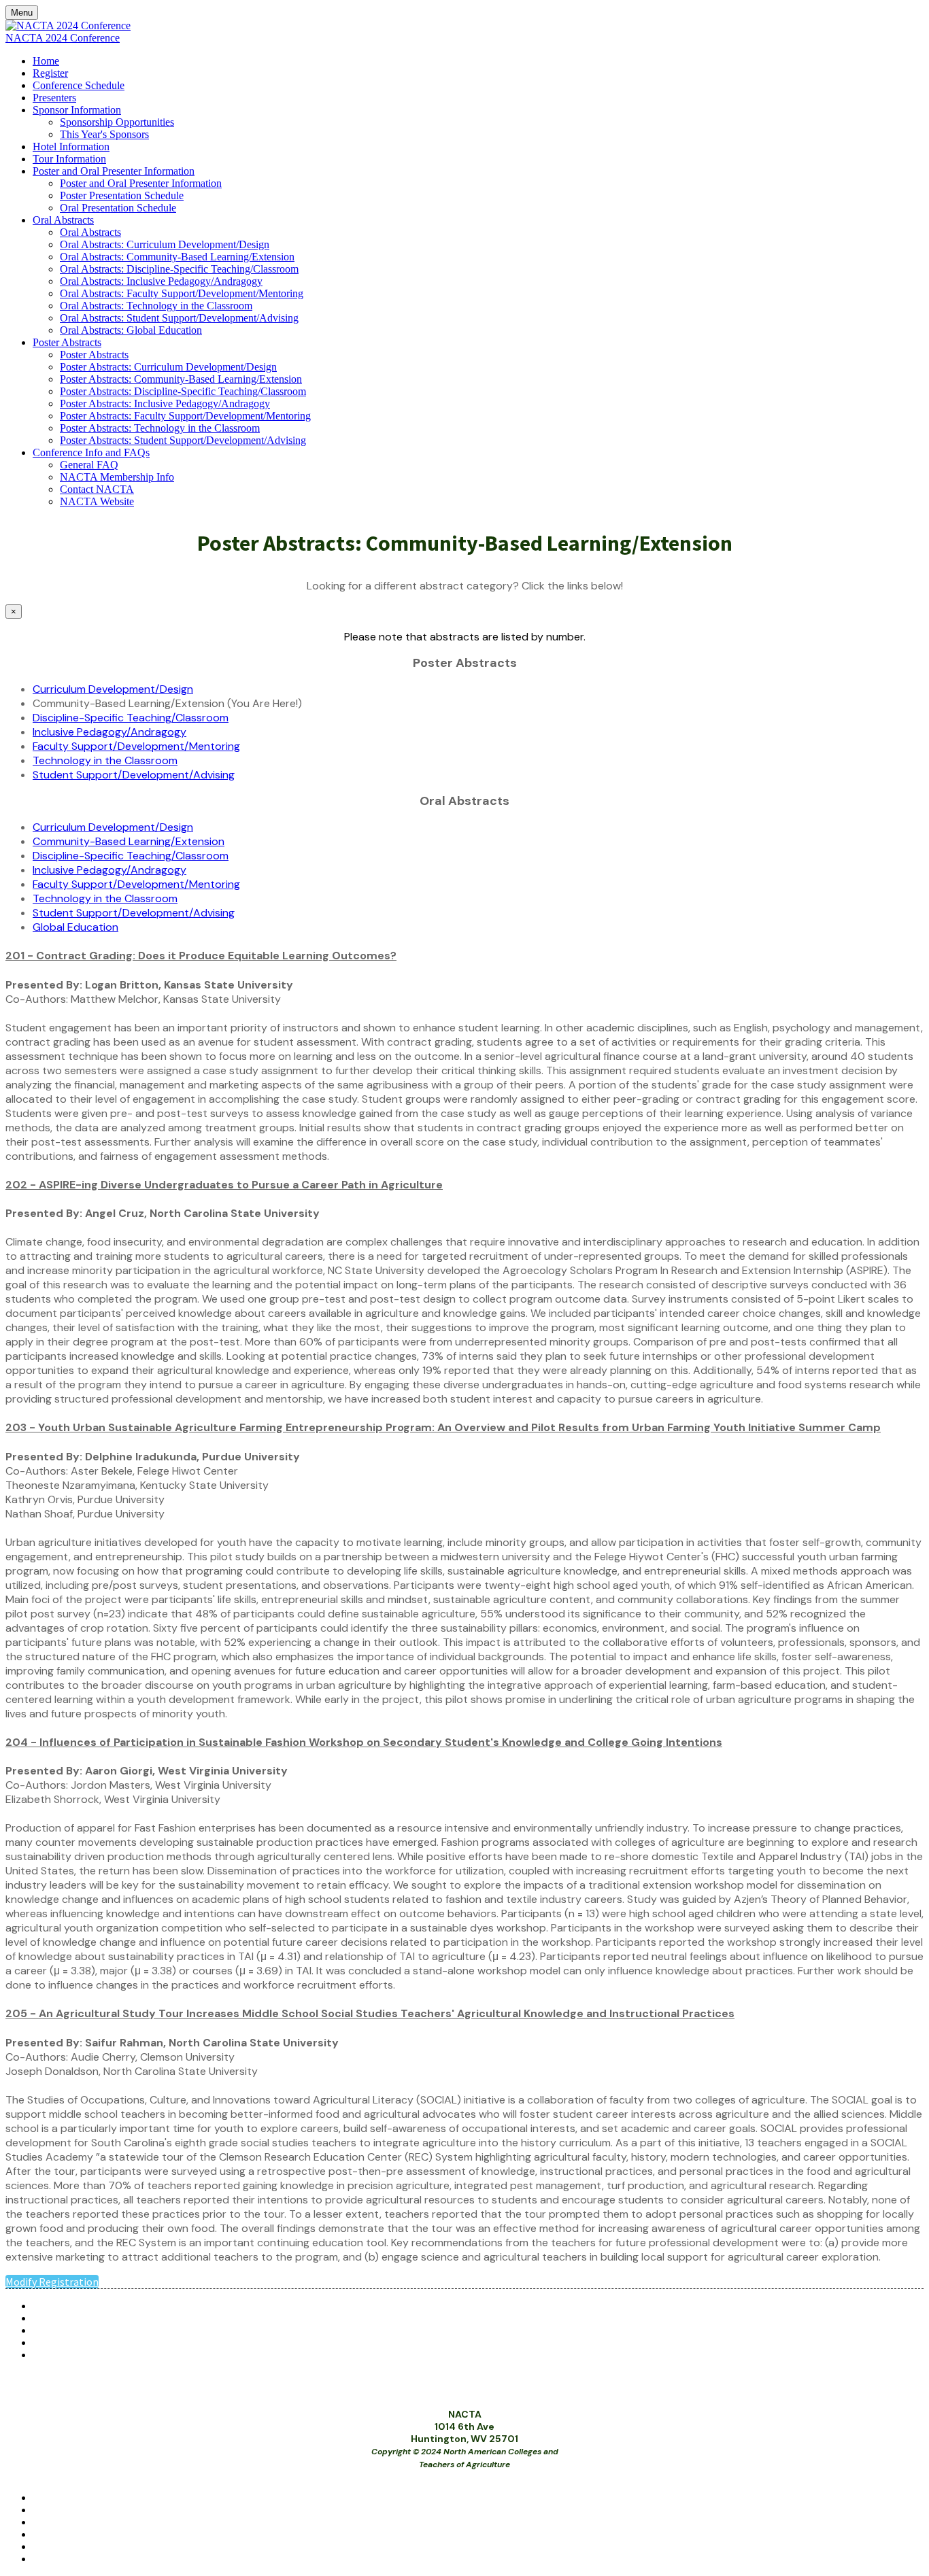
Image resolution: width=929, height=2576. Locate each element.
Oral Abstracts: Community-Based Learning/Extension (177, 257)
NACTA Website (97, 501)
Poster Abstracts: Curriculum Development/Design (168, 367)
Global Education (75, 927)
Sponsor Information (77, 110)
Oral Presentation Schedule (118, 208)
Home (46, 61)
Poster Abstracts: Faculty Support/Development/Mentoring (185, 416)
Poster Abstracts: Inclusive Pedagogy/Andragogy (165, 403)
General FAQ (89, 465)
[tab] (464, 956)
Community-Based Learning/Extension (129, 841)
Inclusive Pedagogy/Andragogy (109, 732)
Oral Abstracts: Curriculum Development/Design (165, 244)
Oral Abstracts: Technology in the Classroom (156, 306)
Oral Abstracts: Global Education (131, 330)
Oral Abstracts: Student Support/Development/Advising (179, 318)
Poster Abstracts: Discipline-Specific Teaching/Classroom (183, 391)
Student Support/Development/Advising (134, 775)
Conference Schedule (79, 85)
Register (50, 73)
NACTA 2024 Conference (63, 38)
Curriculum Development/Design (113, 689)
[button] (464, 956)
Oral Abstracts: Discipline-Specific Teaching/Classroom (179, 269)
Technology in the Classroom (105, 760)
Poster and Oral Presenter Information (114, 171)
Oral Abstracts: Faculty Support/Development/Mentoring (182, 293)
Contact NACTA (97, 489)
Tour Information (69, 159)
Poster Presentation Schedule (122, 195)
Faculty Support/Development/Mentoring (136, 746)
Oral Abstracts (63, 220)
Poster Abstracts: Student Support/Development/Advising (183, 440)
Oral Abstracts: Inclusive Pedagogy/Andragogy (161, 281)
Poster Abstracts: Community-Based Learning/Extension (181, 379)
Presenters (54, 98)
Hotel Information (71, 147)
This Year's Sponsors (104, 134)
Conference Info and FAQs (91, 452)
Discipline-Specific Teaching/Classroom (131, 718)
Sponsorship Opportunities (117, 122)
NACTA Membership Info (117, 477)
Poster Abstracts (67, 342)
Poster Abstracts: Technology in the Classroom (160, 428)
